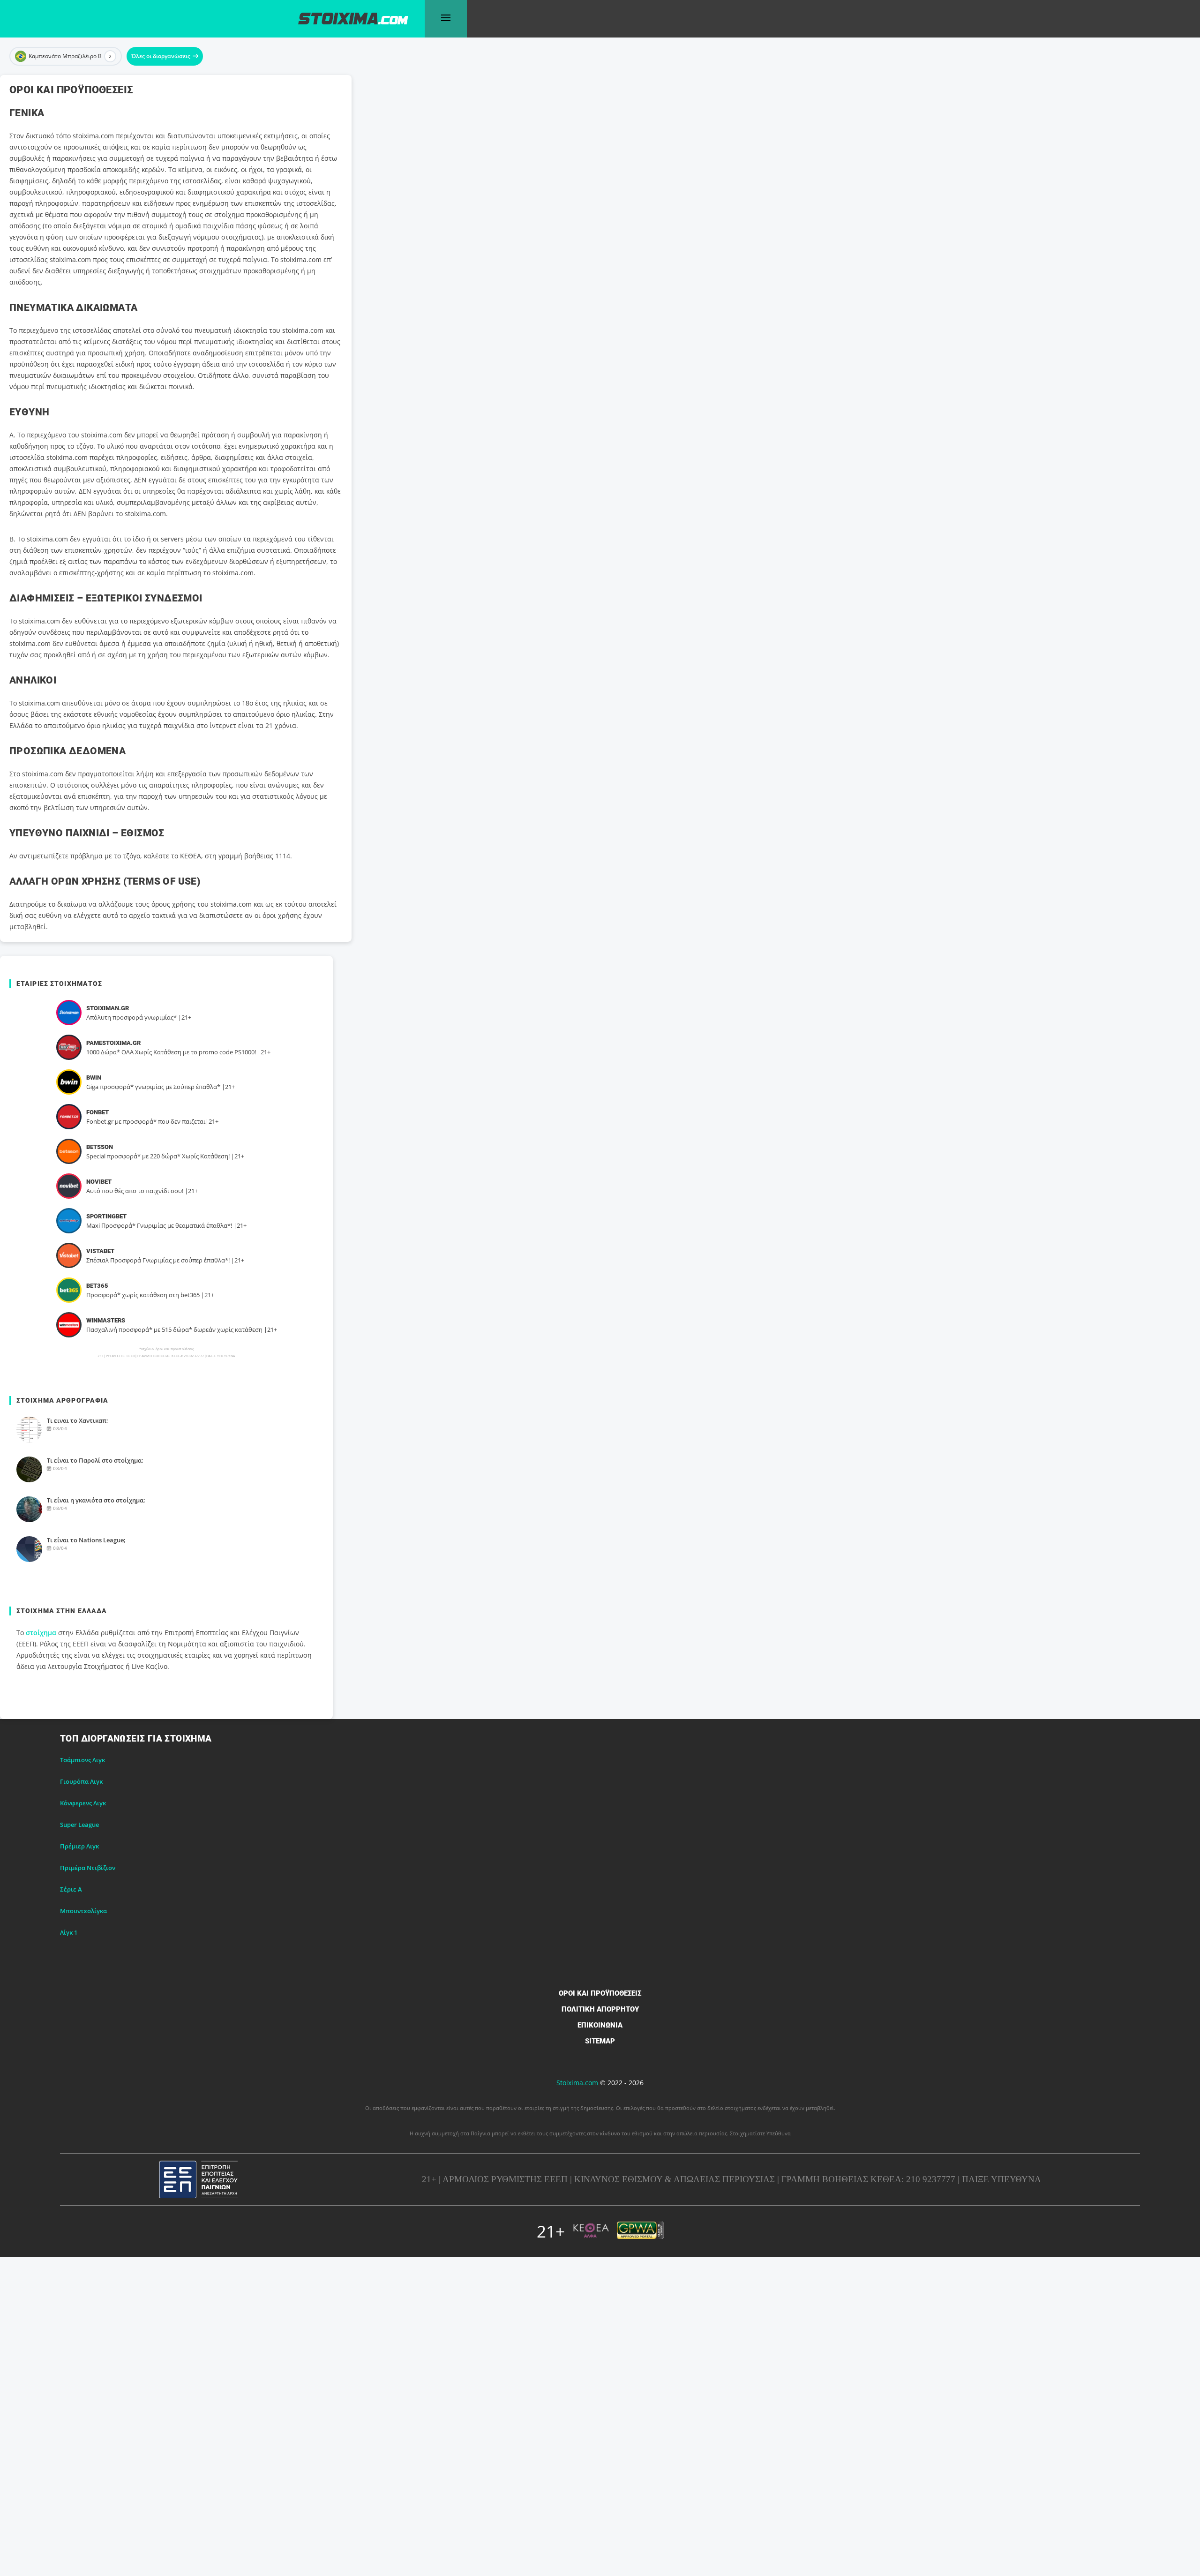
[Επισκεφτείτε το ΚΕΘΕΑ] (591, 2231)
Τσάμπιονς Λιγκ (82, 1760)
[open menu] (446, 19)
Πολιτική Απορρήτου (600, 2009)
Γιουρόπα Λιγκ (81, 1781)
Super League (79, 1825)
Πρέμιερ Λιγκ (79, 1846)
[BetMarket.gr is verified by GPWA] (640, 2231)
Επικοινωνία (600, 2025)
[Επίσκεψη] (69, 1013)
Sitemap (600, 2041)
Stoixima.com (577, 2083)
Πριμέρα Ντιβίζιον (88, 1868)
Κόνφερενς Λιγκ (83, 1803)
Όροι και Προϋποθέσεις (600, 1993)
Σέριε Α (71, 1889)
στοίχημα (41, 1633)
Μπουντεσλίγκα (83, 1911)
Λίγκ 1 (69, 1932)
